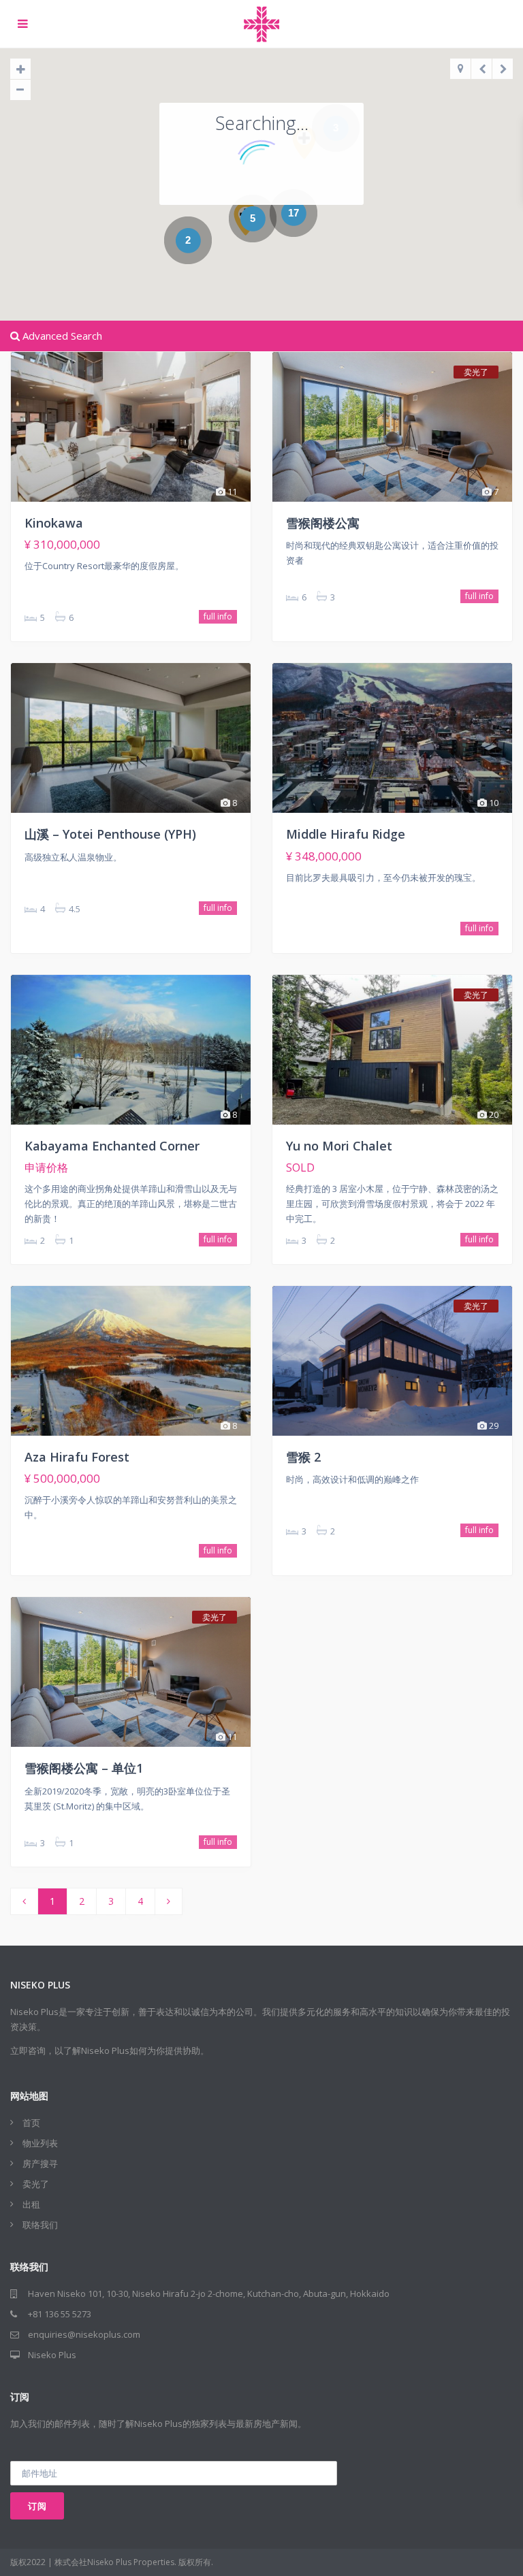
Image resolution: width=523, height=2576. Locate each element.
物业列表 (40, 2143)
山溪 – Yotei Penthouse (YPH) (110, 834)
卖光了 (36, 2184)
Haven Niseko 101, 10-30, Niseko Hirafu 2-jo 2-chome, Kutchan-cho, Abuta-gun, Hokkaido (209, 2293)
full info (218, 616)
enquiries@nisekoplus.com (84, 2334)
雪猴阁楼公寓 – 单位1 (84, 1768)
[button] (246, 219)
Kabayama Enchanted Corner (112, 1146)
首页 (31, 2123)
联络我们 (40, 2225)
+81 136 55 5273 (60, 2314)
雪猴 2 (303, 1457)
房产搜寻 (40, 2163)
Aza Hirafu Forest (77, 1457)
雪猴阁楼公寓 (323, 523)
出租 (31, 2204)
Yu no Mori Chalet (339, 1146)
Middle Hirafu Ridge (346, 834)
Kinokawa (54, 523)
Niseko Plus (52, 2355)
